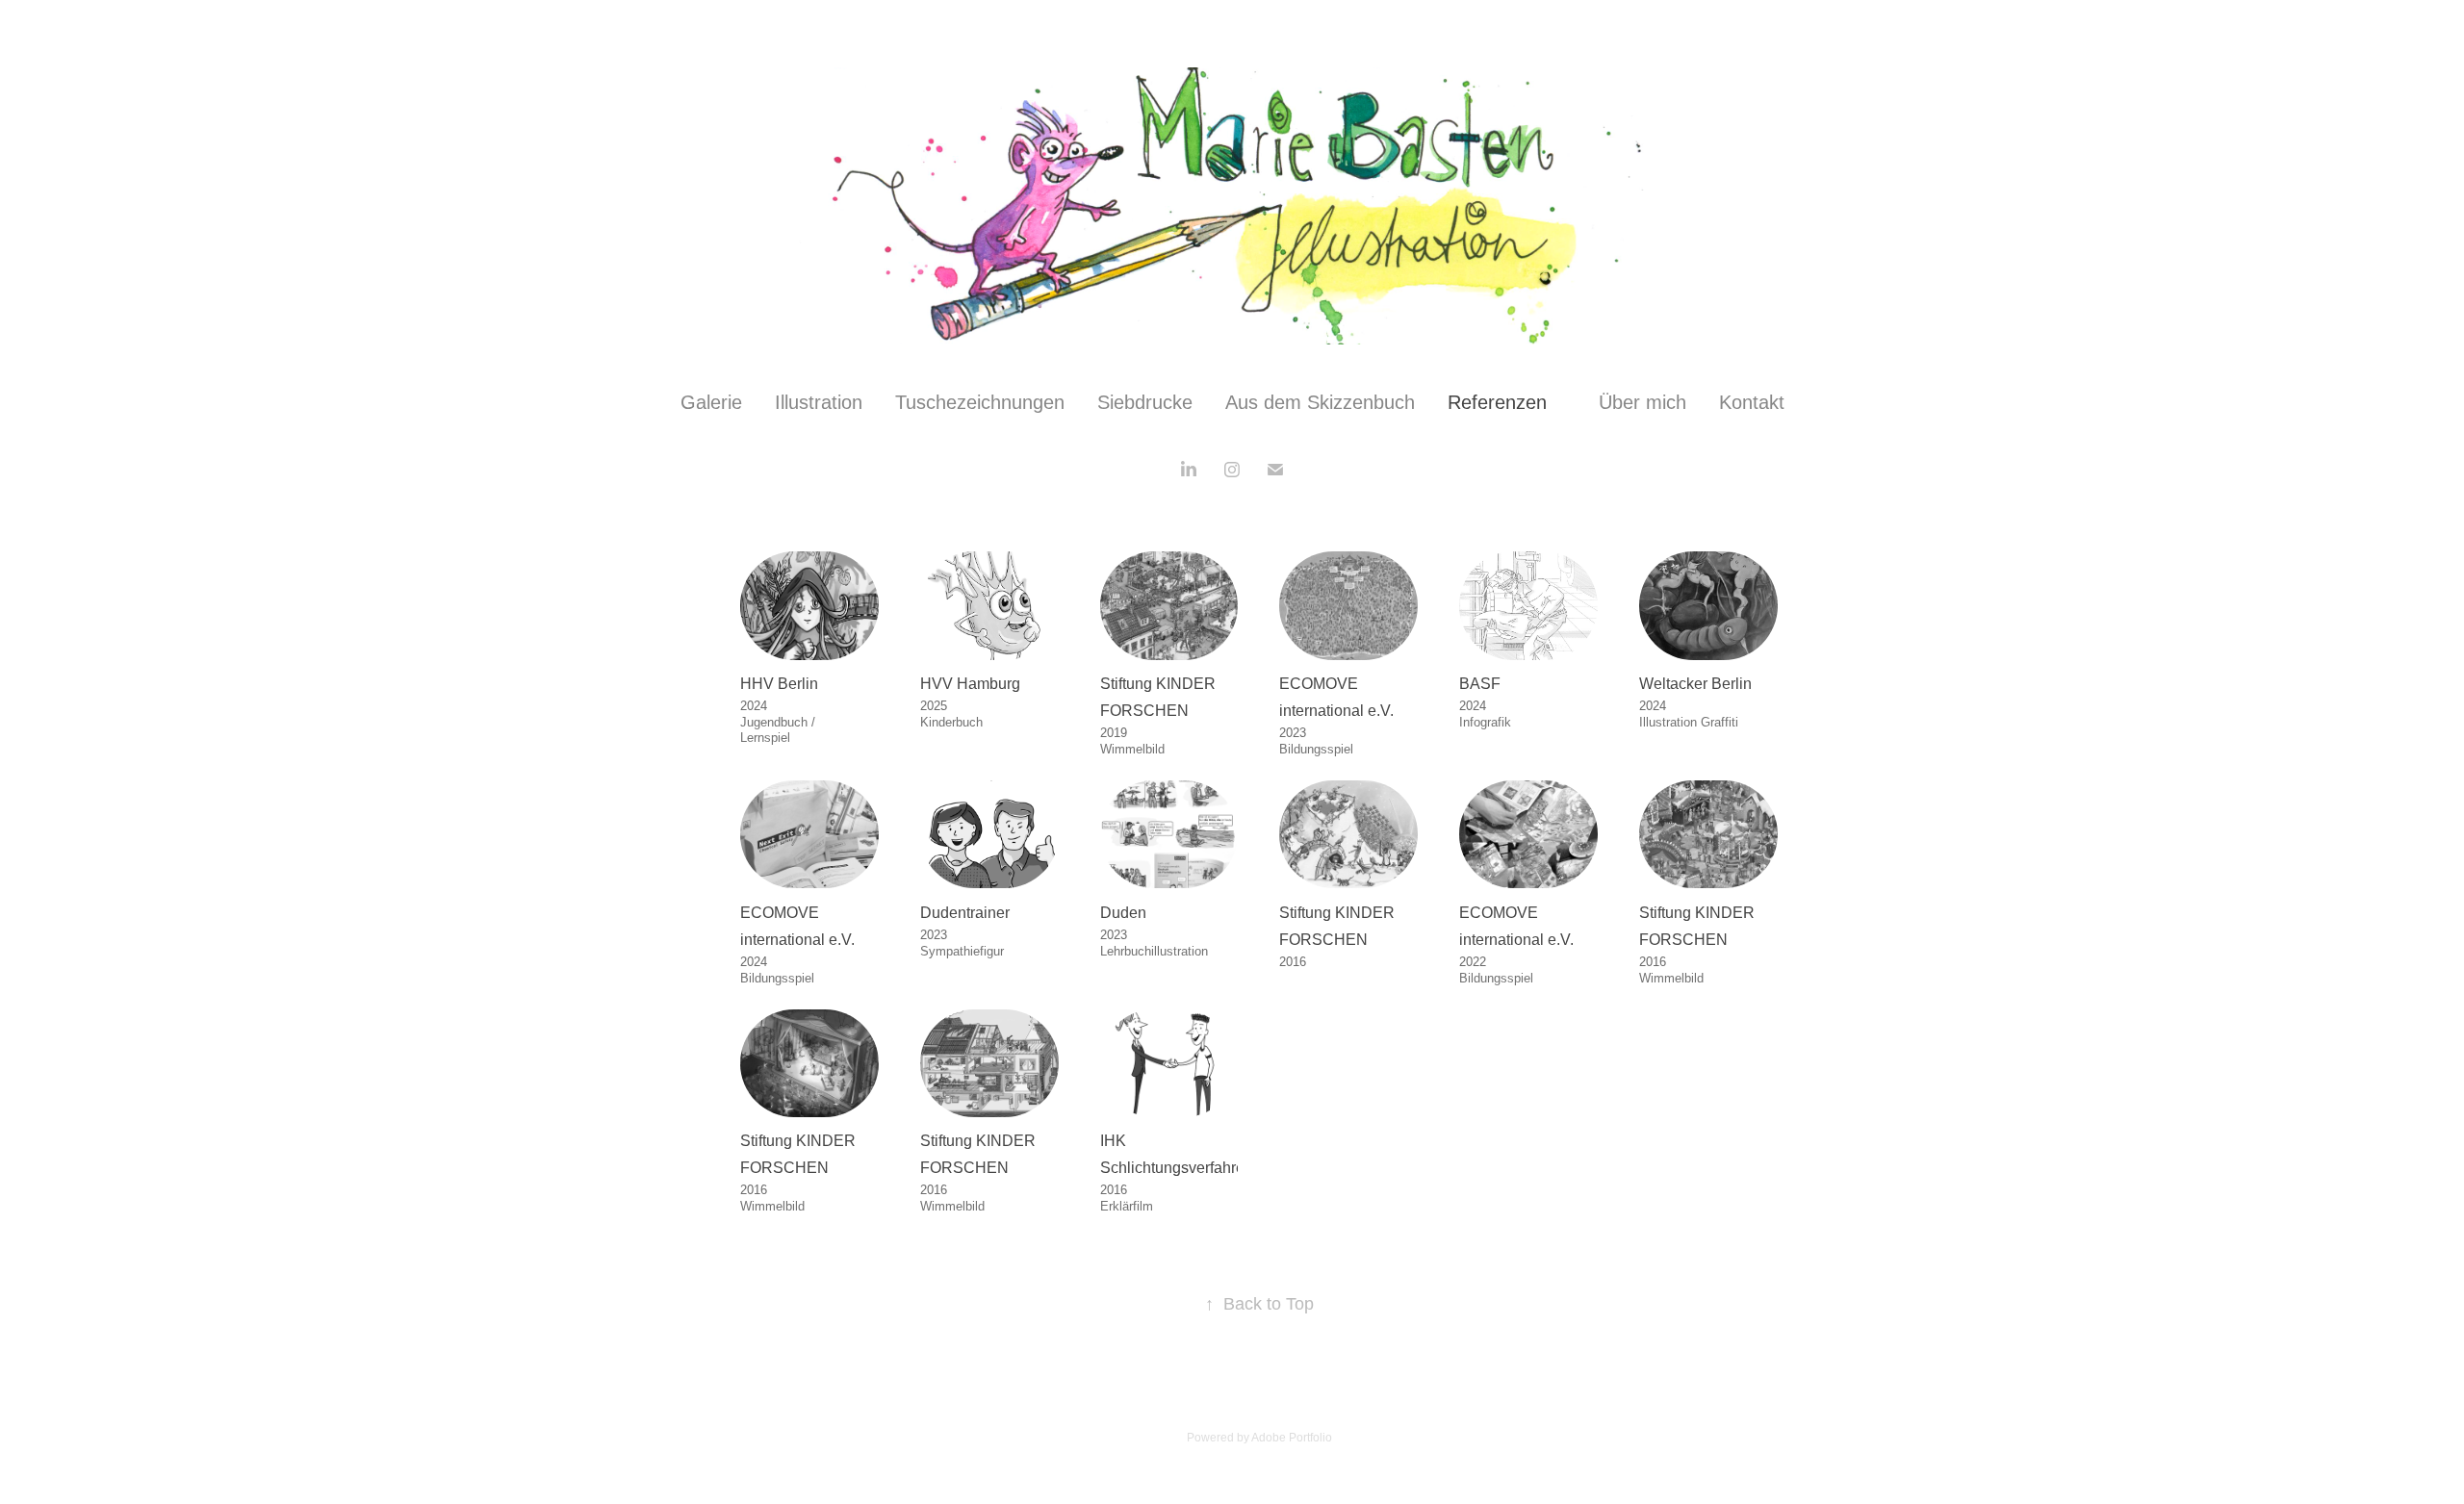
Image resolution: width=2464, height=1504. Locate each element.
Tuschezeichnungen (980, 402)
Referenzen (1497, 402)
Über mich (1643, 402)
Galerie (711, 402)
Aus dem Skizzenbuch (1320, 402)
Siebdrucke (1145, 402)
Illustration (819, 402)
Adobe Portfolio (1292, 1438)
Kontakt (1752, 402)
